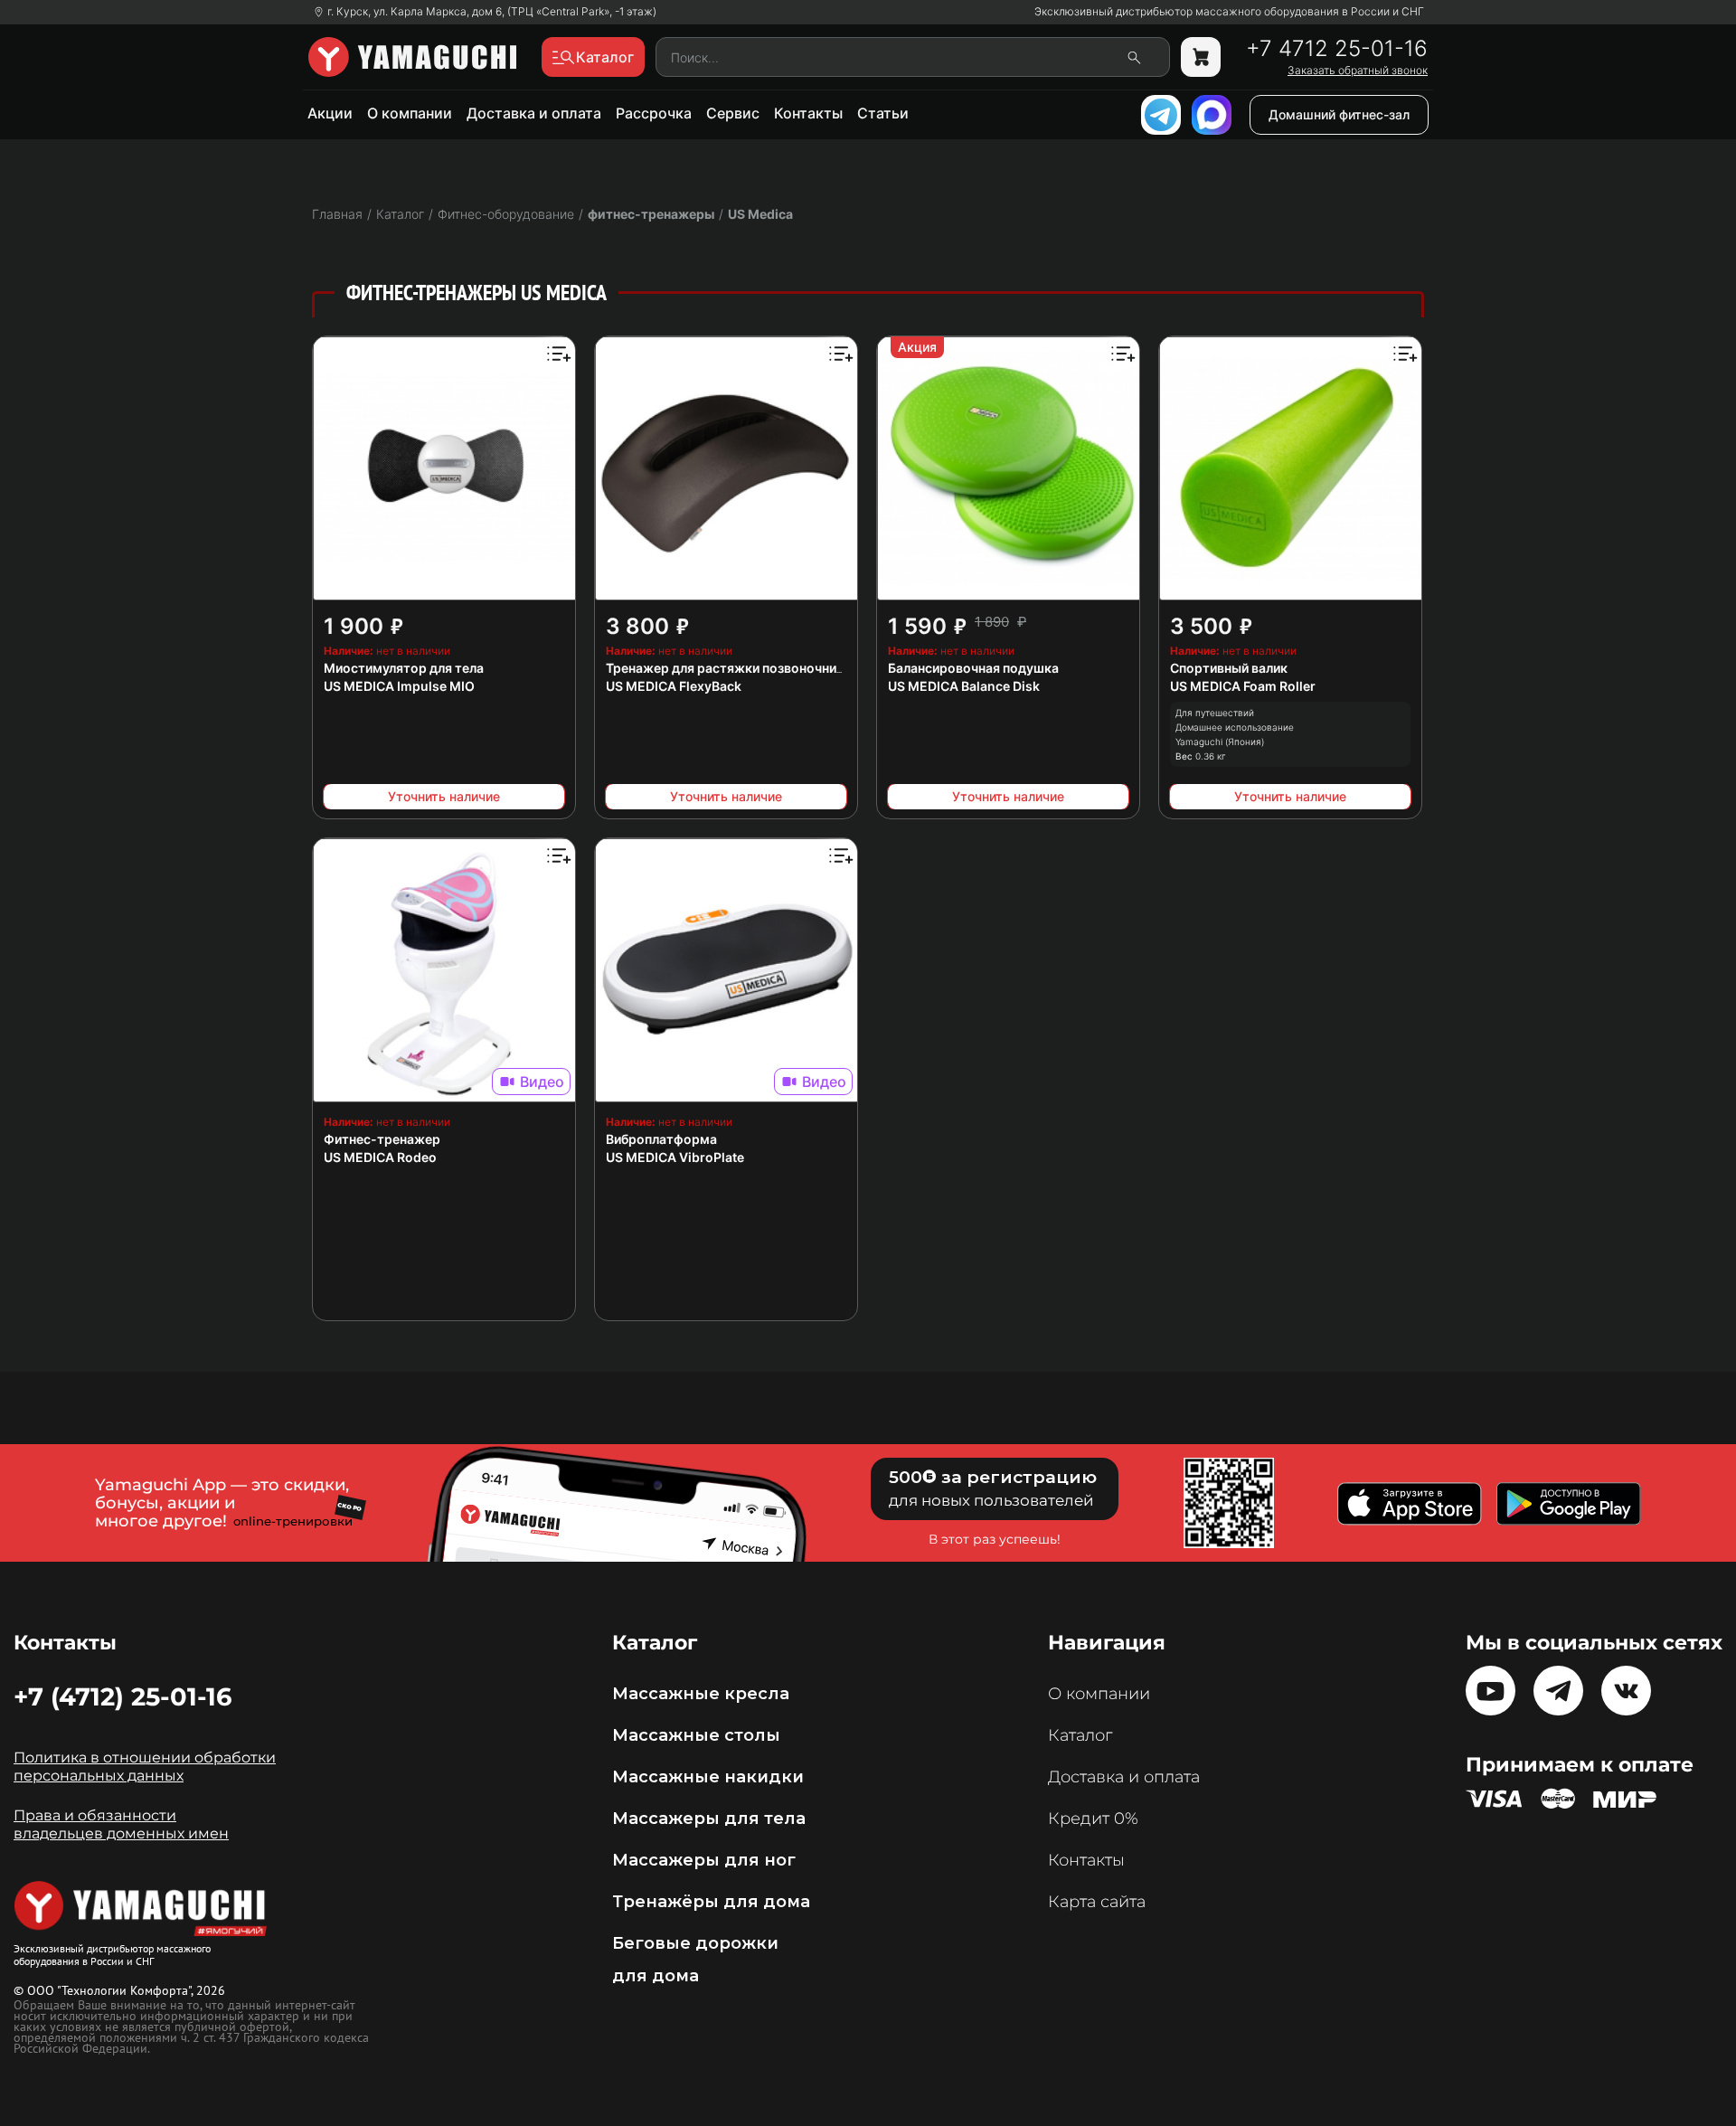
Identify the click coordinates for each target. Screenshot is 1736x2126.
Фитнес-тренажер (382, 1139)
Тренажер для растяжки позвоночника (728, 668)
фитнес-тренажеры (651, 214)
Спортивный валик (1229, 668)
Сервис (733, 113)
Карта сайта (1097, 1902)
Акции (330, 113)
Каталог (1080, 1735)
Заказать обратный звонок (1358, 71)
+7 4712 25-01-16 (1337, 49)
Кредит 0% (1093, 1819)
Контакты (808, 113)
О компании (410, 113)
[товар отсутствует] (1201, 57)
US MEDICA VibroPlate (675, 1157)
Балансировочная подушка (973, 668)
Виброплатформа (661, 1139)
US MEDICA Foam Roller (1243, 686)
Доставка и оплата (534, 113)
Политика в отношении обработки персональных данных (145, 1767)
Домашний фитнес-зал (1339, 114)
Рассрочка (654, 113)
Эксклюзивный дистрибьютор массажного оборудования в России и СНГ (1229, 12)
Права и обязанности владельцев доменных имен (121, 1824)
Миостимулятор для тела (404, 668)
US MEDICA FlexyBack (674, 686)
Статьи (883, 113)
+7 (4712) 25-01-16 (123, 1696)
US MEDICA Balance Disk (964, 686)
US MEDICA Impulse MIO (399, 686)
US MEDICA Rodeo (380, 1157)
